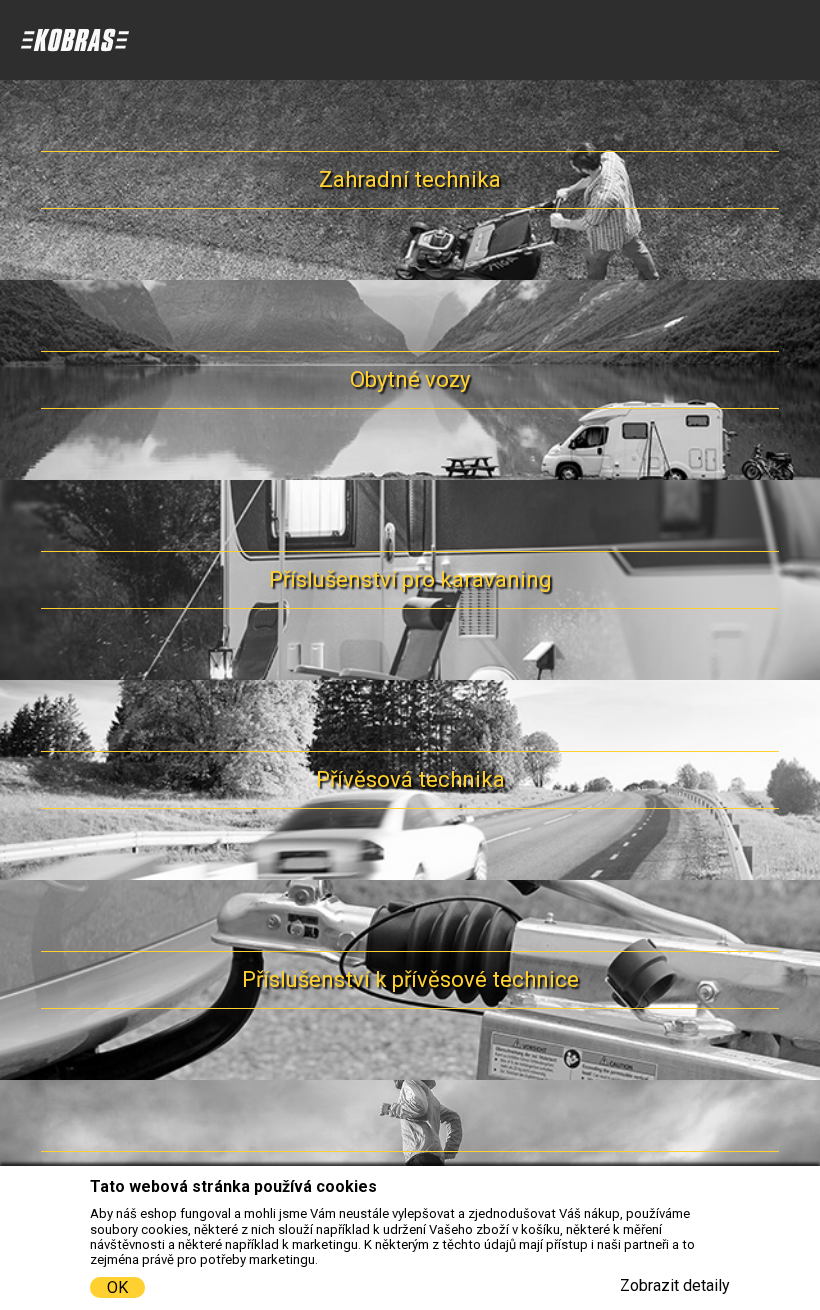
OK (117, 1287)
